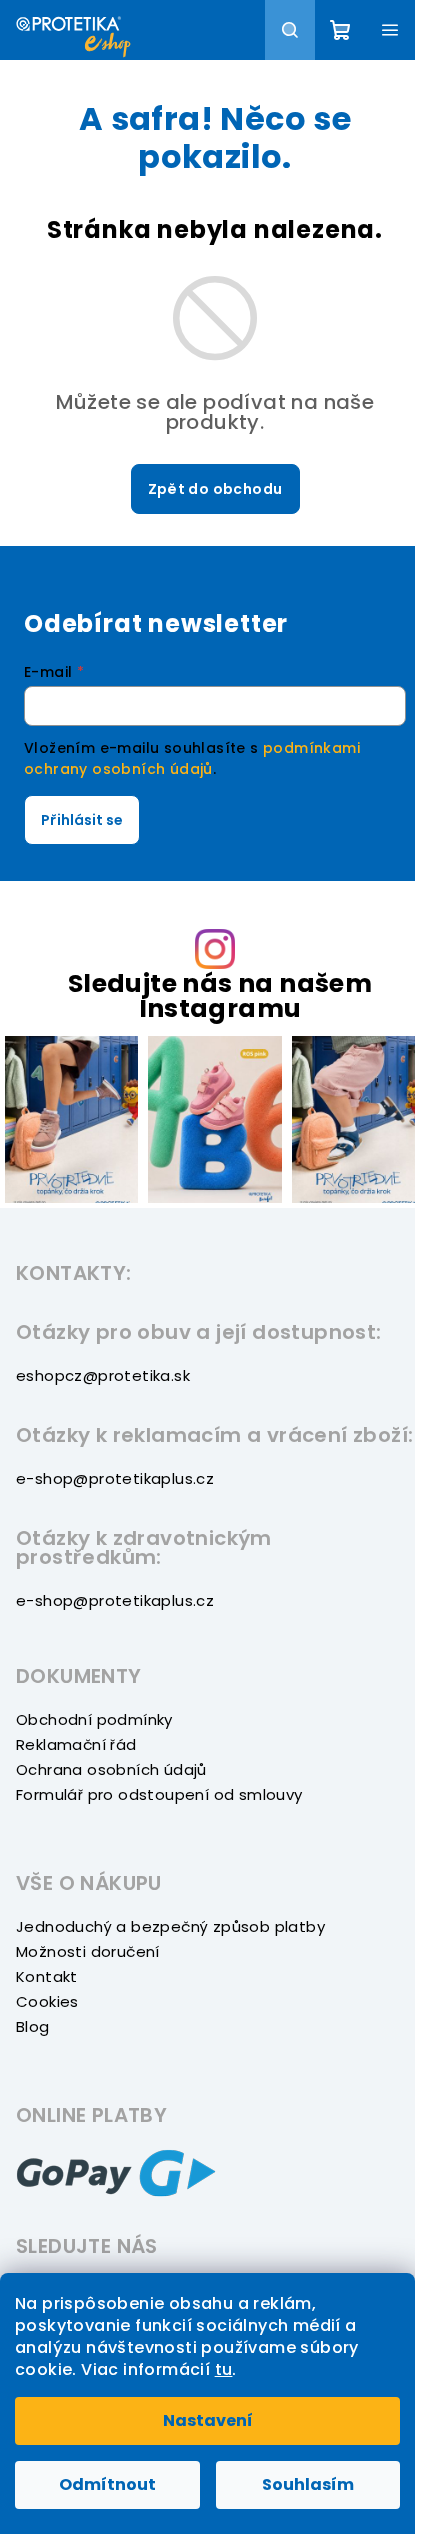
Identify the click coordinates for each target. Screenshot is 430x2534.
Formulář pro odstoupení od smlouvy (159, 1794)
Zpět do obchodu (215, 489)
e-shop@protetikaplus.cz (115, 1478)
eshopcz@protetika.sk (103, 1375)
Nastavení (208, 2420)
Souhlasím (308, 2484)
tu (224, 2369)
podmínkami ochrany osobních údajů (192, 758)
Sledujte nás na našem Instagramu (220, 996)
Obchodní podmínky (94, 1719)
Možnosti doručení (88, 1951)
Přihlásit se (82, 820)
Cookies (47, 2001)
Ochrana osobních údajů (111, 1769)
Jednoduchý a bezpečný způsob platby (170, 1926)
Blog (33, 2026)
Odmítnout (107, 2484)
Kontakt (47, 1976)
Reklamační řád (76, 1744)
